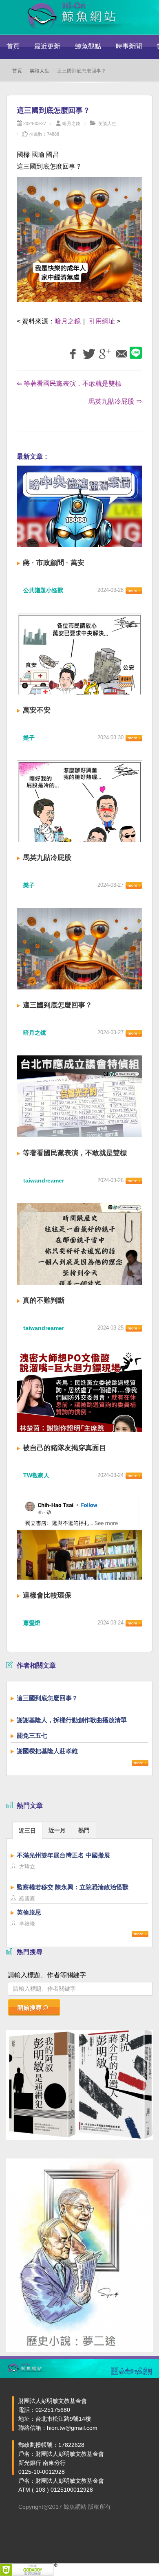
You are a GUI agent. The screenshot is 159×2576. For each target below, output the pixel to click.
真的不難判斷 (44, 1300)
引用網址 (102, 321)
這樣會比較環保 (47, 1595)
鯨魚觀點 (88, 46)
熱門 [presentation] (84, 1830)
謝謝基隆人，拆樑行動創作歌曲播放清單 (72, 1720)
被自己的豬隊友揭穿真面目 (64, 1448)
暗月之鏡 (71, 123)
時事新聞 (129, 46)
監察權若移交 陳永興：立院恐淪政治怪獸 (73, 1887)
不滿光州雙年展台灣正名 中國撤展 (63, 1855)
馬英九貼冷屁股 (47, 858)
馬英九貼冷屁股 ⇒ (115, 401)
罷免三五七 (32, 1735)
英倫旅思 (29, 1912)
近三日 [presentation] (27, 1831)
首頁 (13, 46)
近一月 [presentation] (57, 1830)
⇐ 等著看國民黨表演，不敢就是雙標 (69, 384)
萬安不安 (37, 710)
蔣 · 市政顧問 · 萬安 (54, 563)
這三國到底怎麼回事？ (57, 1005)
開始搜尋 (30, 2008)
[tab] (27, 1830)
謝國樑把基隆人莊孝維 (47, 1751)
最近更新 (47, 46)
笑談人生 (40, 71)
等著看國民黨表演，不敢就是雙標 (75, 1153)
